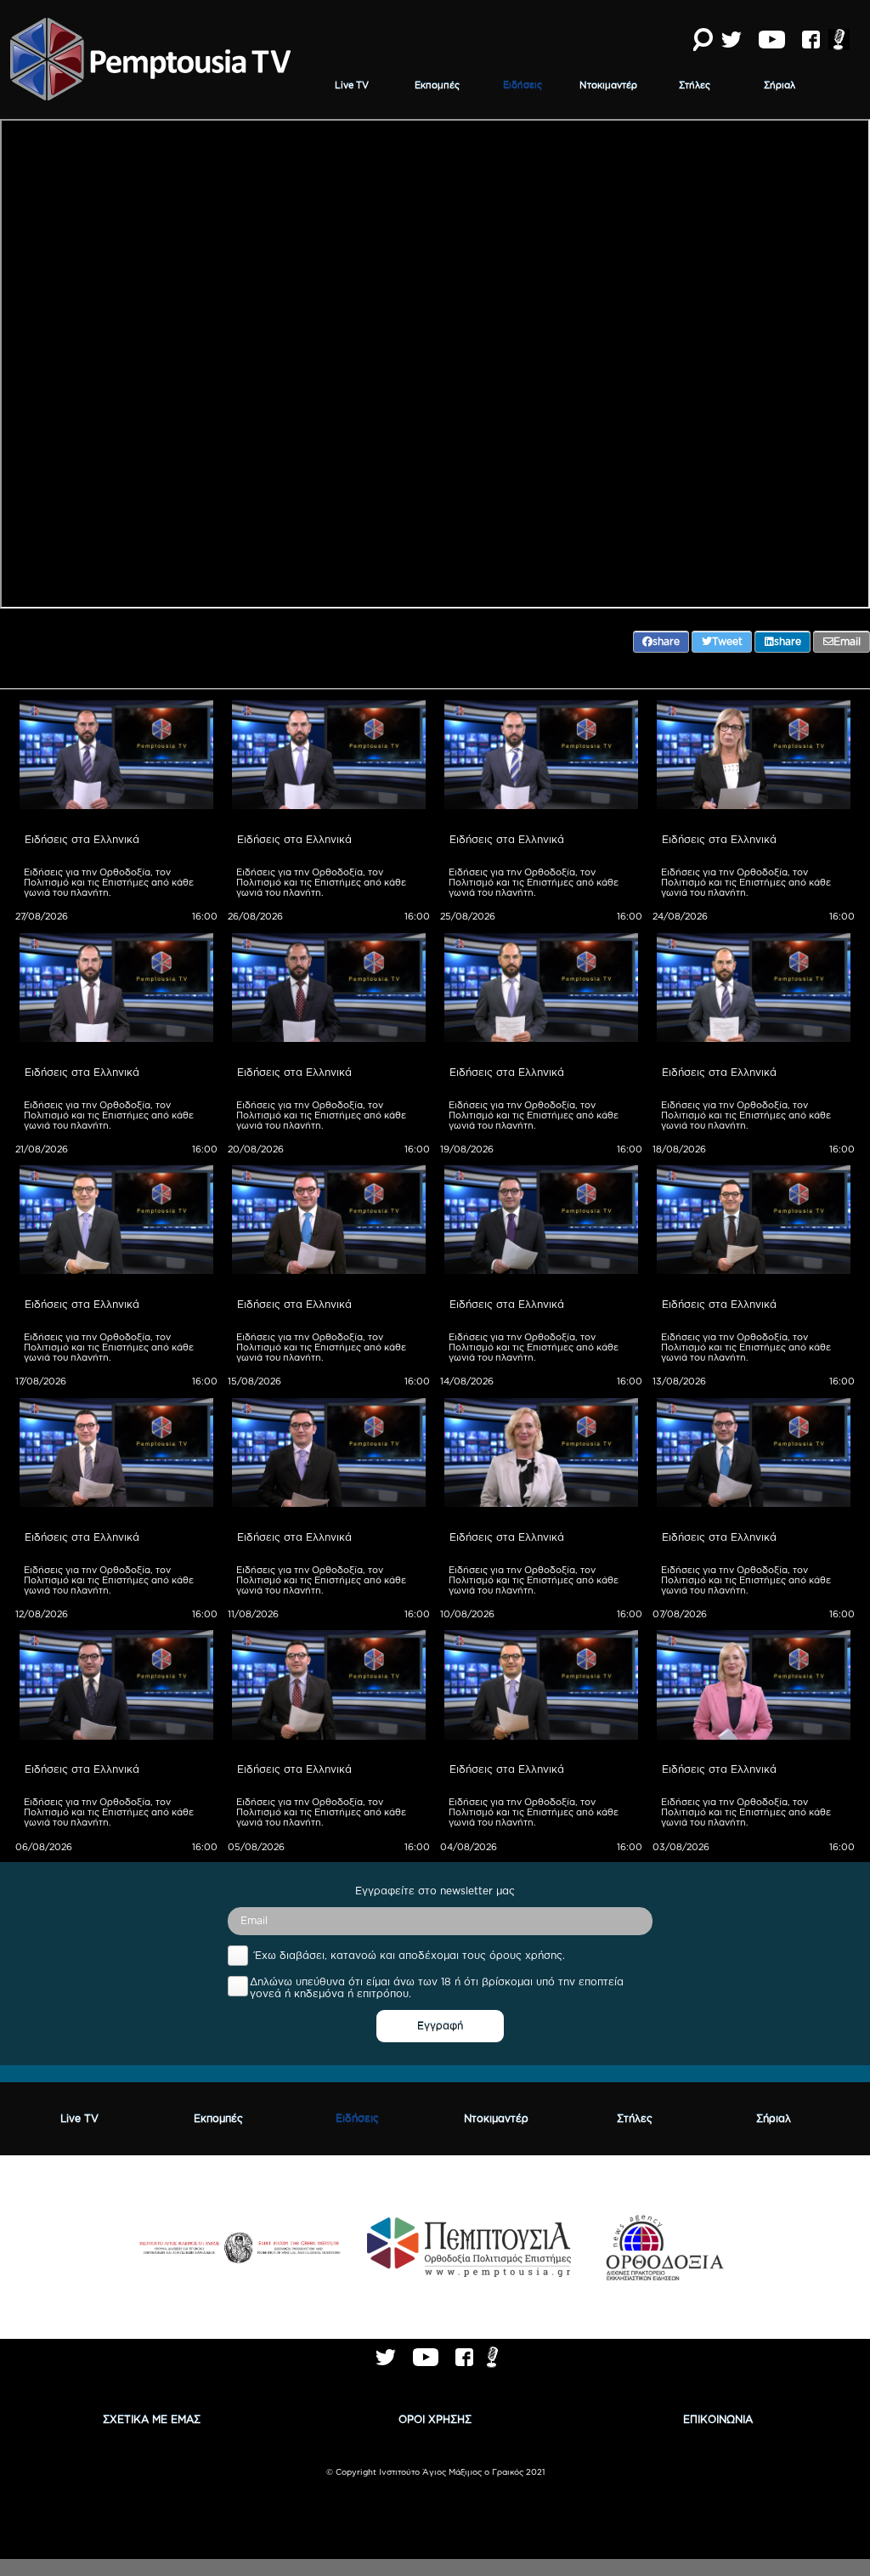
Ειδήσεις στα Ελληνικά (82, 839)
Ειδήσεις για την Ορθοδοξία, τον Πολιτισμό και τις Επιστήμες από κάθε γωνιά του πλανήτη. (110, 882)
